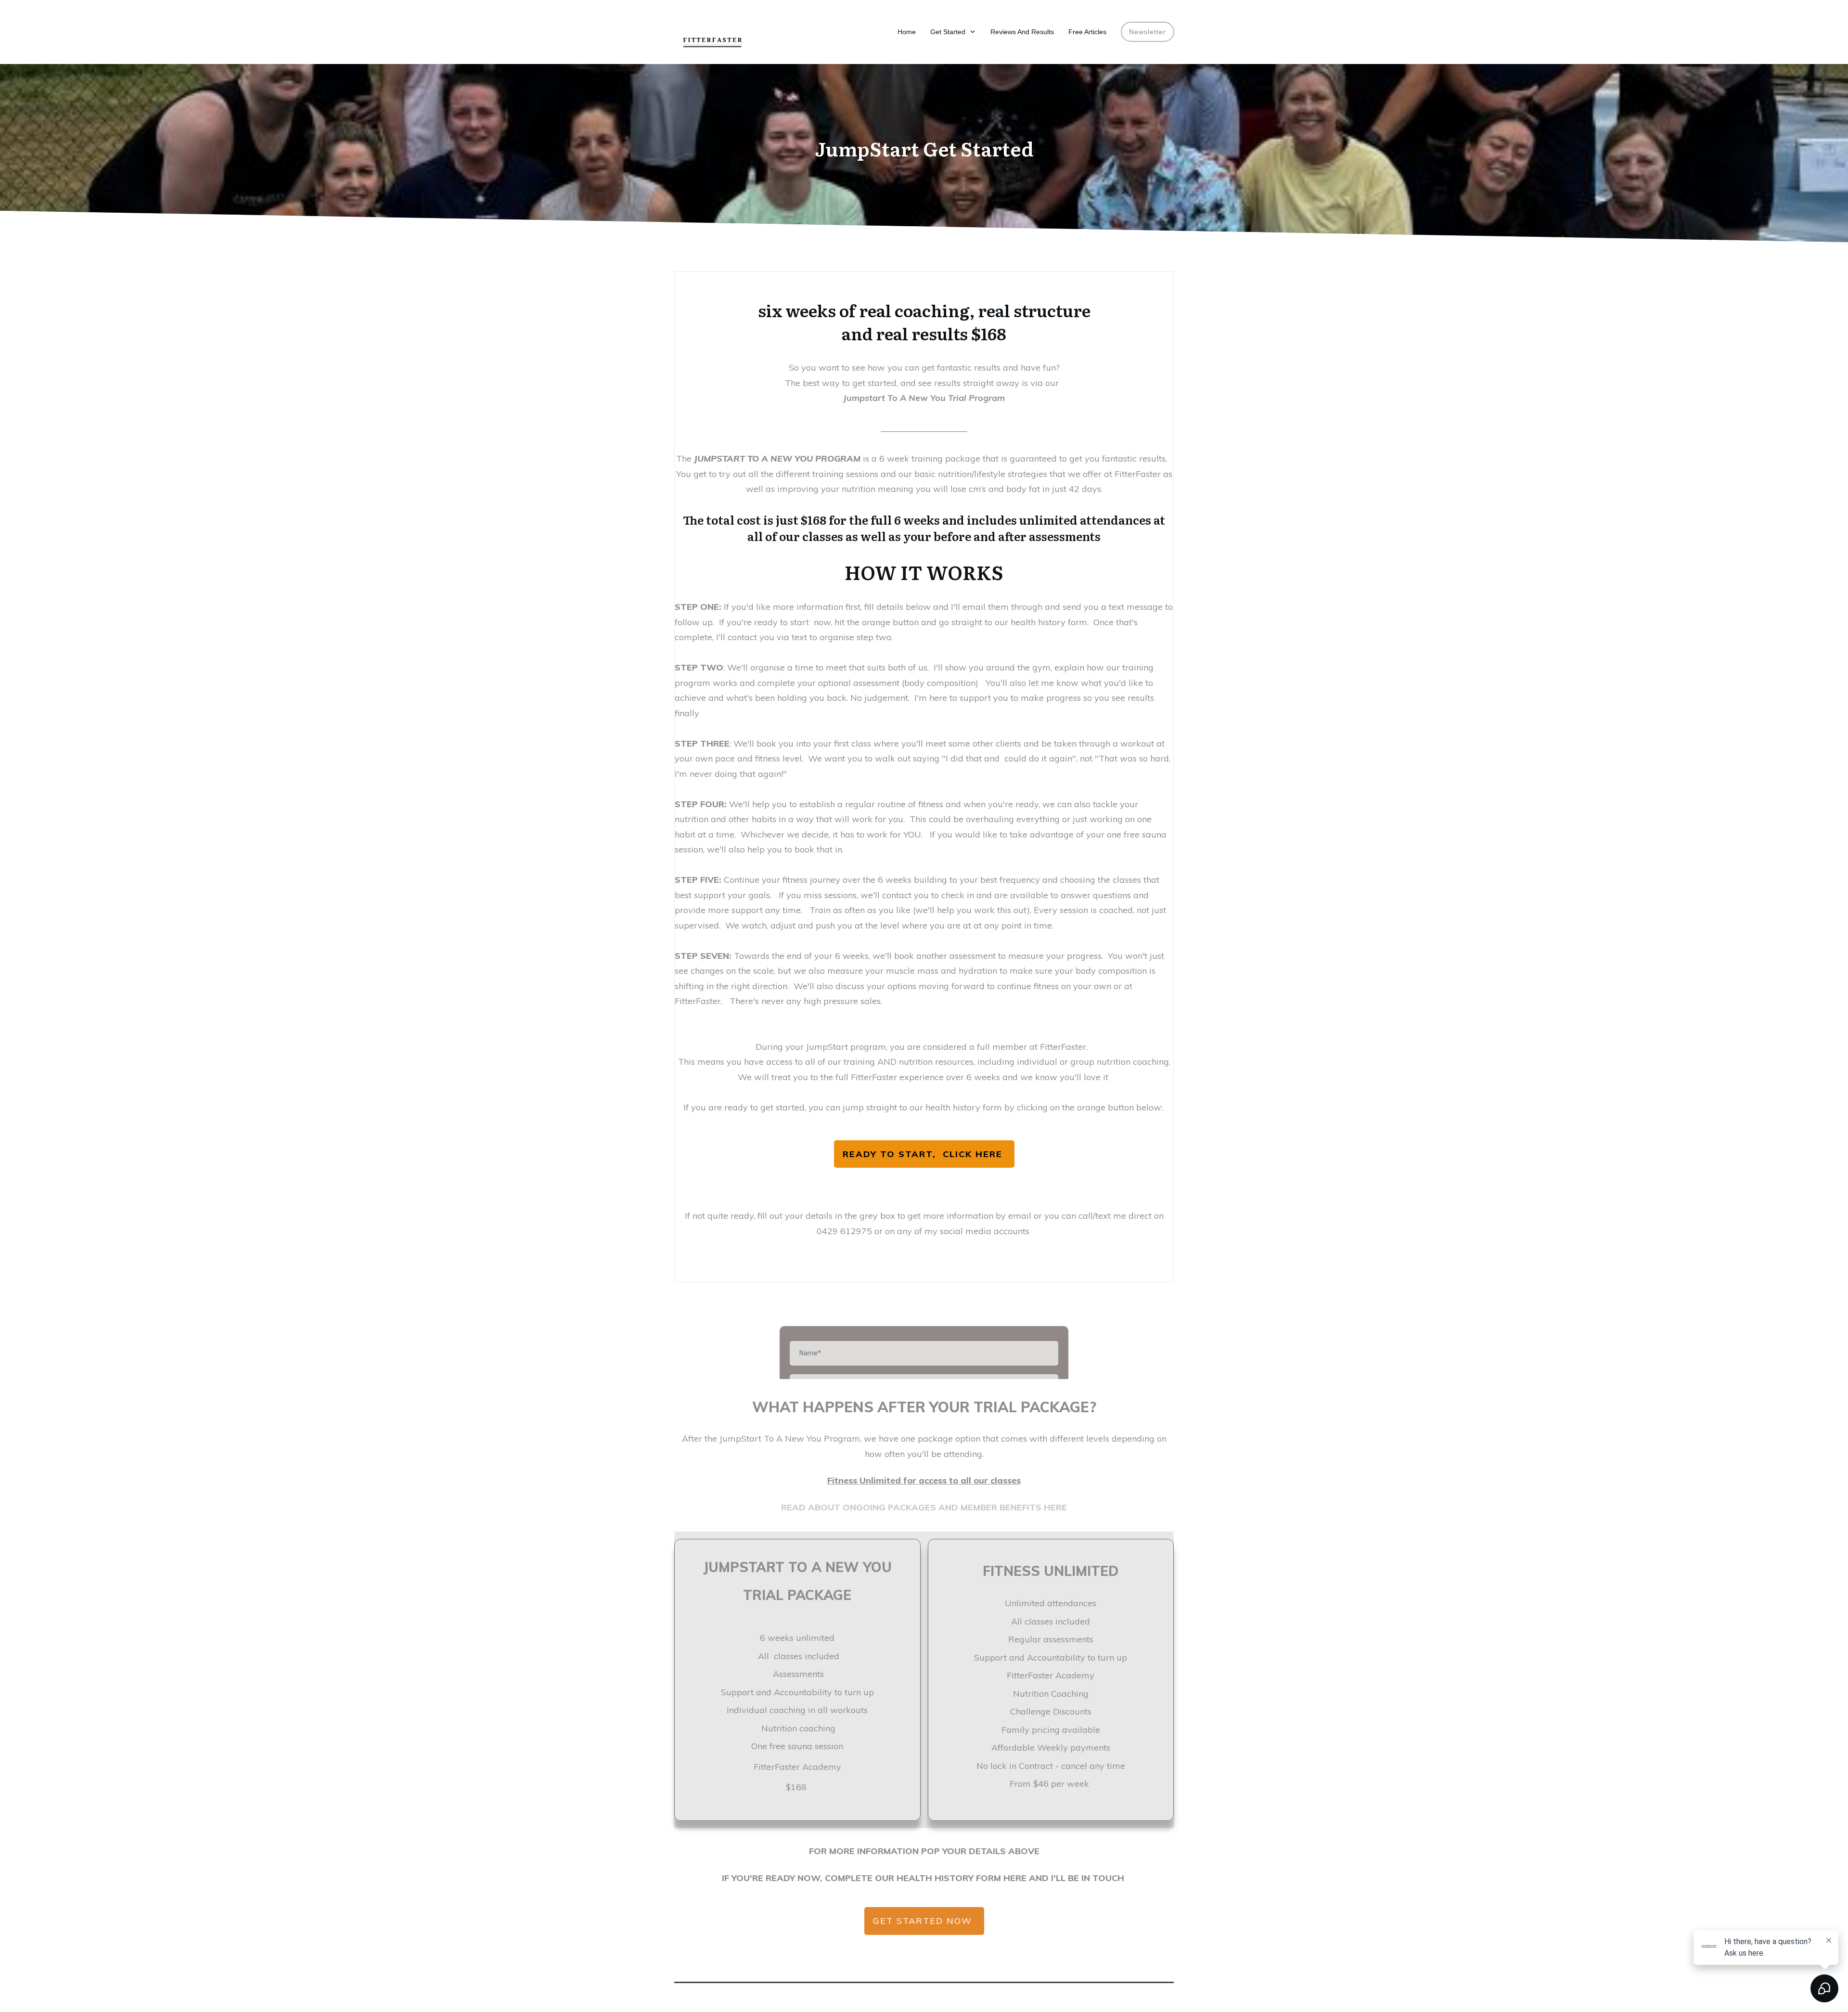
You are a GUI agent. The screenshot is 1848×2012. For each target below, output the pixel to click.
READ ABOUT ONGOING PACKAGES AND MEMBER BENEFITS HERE (924, 1507)
